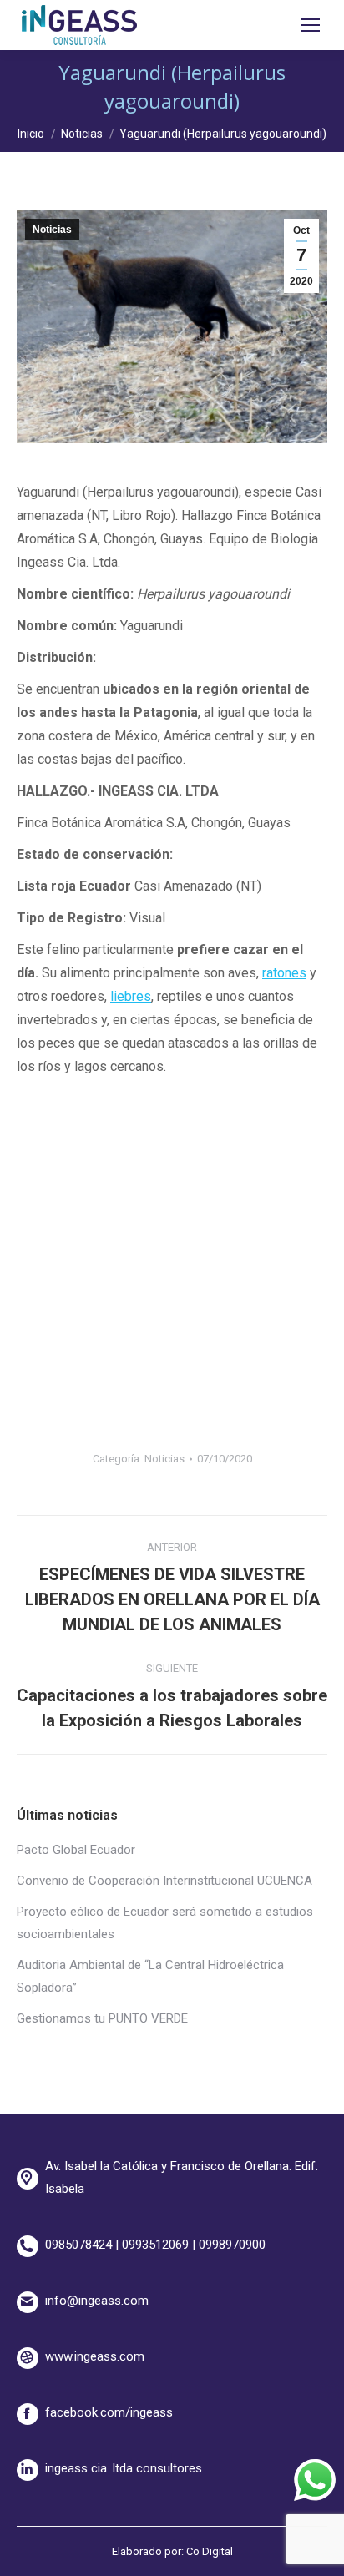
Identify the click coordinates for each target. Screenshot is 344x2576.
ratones (284, 973)
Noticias (52, 230)
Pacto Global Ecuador (76, 1850)
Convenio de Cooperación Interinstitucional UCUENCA (164, 1881)
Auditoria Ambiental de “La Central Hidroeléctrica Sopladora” (150, 1976)
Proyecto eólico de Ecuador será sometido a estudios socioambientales (165, 1923)
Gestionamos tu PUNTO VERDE (102, 2018)
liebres (131, 996)
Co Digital (210, 2551)
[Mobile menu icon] (311, 25)
